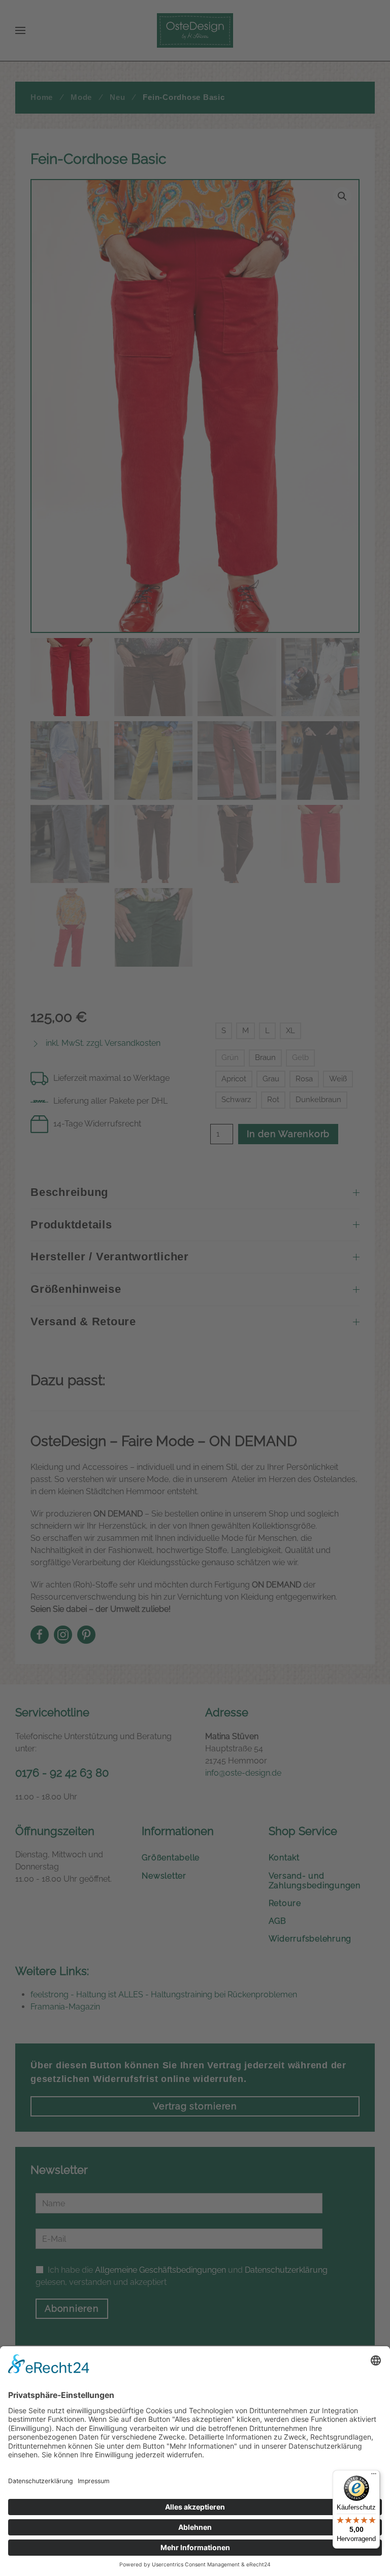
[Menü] (374, 2476)
